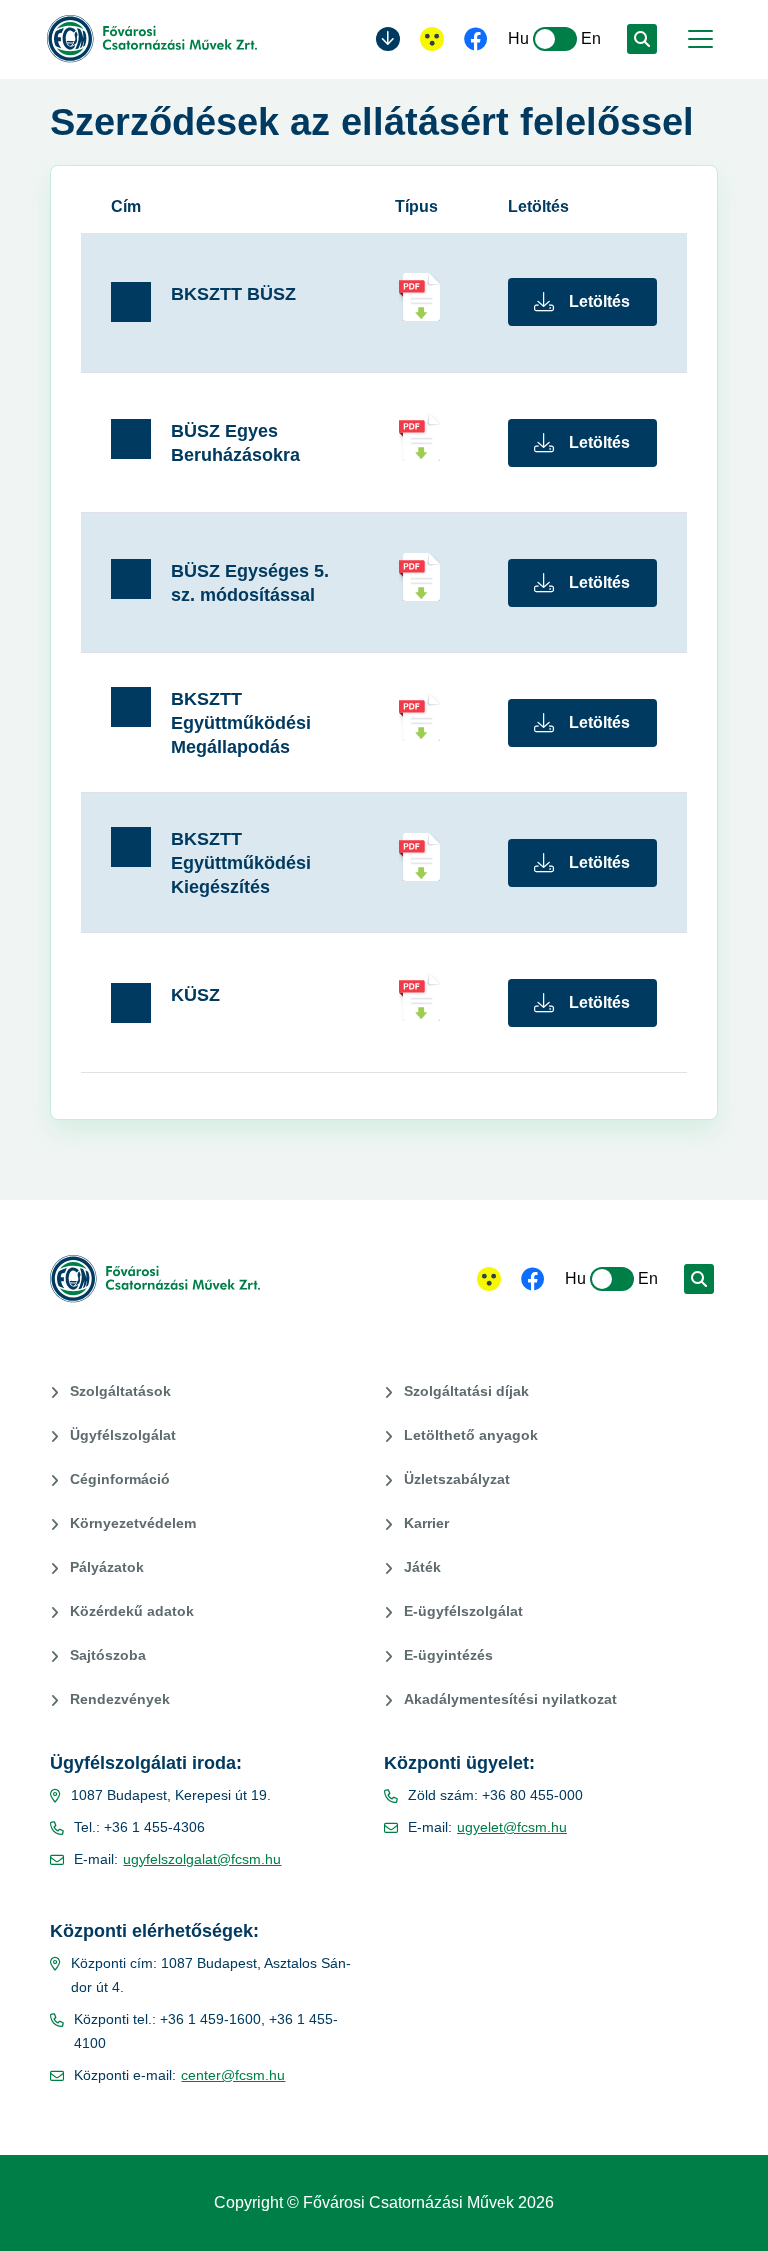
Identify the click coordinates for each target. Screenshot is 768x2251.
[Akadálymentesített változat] (489, 1279)
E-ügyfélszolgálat (463, 1611)
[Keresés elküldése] (642, 39)
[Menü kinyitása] (698, 39)
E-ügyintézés (448, 1655)
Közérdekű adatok (132, 1611)
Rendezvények (120, 1699)
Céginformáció (120, 1479)
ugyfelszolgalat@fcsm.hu (202, 1859)
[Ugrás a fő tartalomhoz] (388, 39)
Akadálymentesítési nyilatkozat (510, 1699)
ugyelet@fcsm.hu (512, 1827)
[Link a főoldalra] (152, 39)
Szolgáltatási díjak (466, 1391)
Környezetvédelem (133, 1523)
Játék (422, 1567)
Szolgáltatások (120, 1391)
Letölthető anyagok (471, 1435)
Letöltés (599, 301)
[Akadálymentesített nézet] (432, 39)
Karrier (426, 1523)
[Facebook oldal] (476, 41)
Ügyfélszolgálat (123, 1435)
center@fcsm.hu (233, 2075)
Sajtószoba (108, 1655)
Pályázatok (107, 1567)
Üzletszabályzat (457, 1479)
